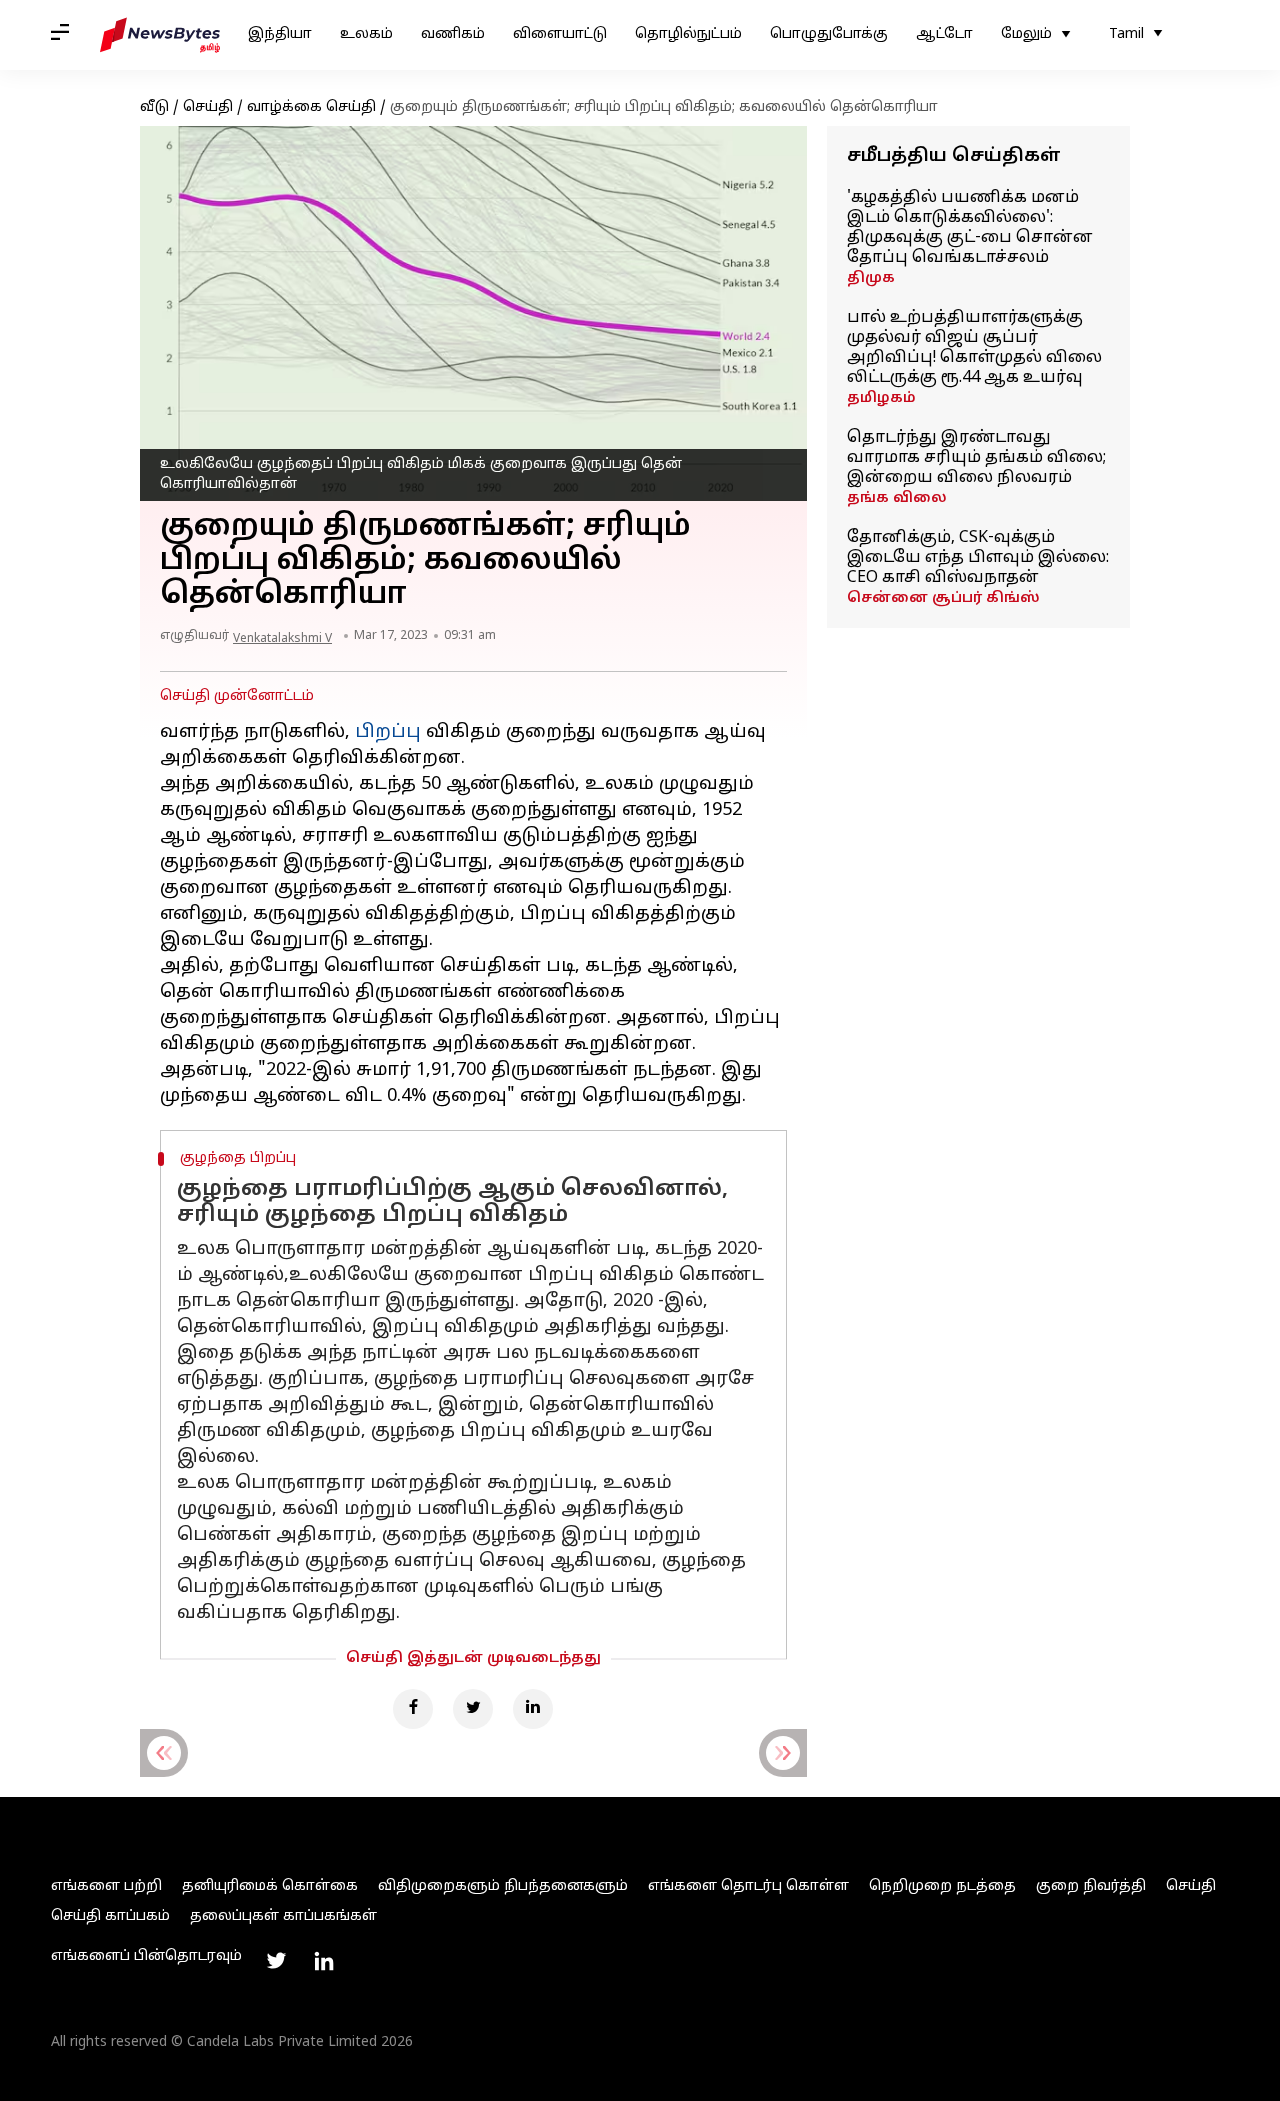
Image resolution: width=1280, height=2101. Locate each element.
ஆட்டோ (944, 34)
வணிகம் (453, 34)
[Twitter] (473, 1709)
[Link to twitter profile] (276, 1961)
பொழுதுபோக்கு (829, 34)
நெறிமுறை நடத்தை (942, 1886)
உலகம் (366, 34)
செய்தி (208, 107)
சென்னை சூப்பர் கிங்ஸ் (943, 598)
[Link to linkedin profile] (324, 1961)
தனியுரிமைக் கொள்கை (270, 1886)
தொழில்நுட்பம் (688, 34)
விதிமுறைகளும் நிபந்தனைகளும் (503, 1886)
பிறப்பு (388, 732)
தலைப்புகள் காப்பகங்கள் (283, 1916)
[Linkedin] (533, 1709)
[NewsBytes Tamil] (160, 35)
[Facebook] (413, 1709)
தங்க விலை (897, 498)
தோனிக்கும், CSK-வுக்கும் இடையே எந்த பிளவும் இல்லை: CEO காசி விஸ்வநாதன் (978, 558)
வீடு (154, 107)
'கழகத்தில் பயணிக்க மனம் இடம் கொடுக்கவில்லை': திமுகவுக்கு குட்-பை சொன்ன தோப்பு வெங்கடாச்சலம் (970, 228)
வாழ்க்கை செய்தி (311, 107)
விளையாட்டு (560, 34)
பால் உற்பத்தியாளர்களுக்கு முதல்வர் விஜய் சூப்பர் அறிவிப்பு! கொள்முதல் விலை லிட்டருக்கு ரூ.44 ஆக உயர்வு (974, 348)
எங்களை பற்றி (106, 1886)
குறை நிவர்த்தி (1091, 1886)
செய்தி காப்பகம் (110, 1916)
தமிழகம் (881, 398)
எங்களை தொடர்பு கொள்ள (748, 1886)
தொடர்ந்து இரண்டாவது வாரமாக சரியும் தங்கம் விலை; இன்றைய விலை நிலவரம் (976, 458)
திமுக (871, 278)
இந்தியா (280, 34)
